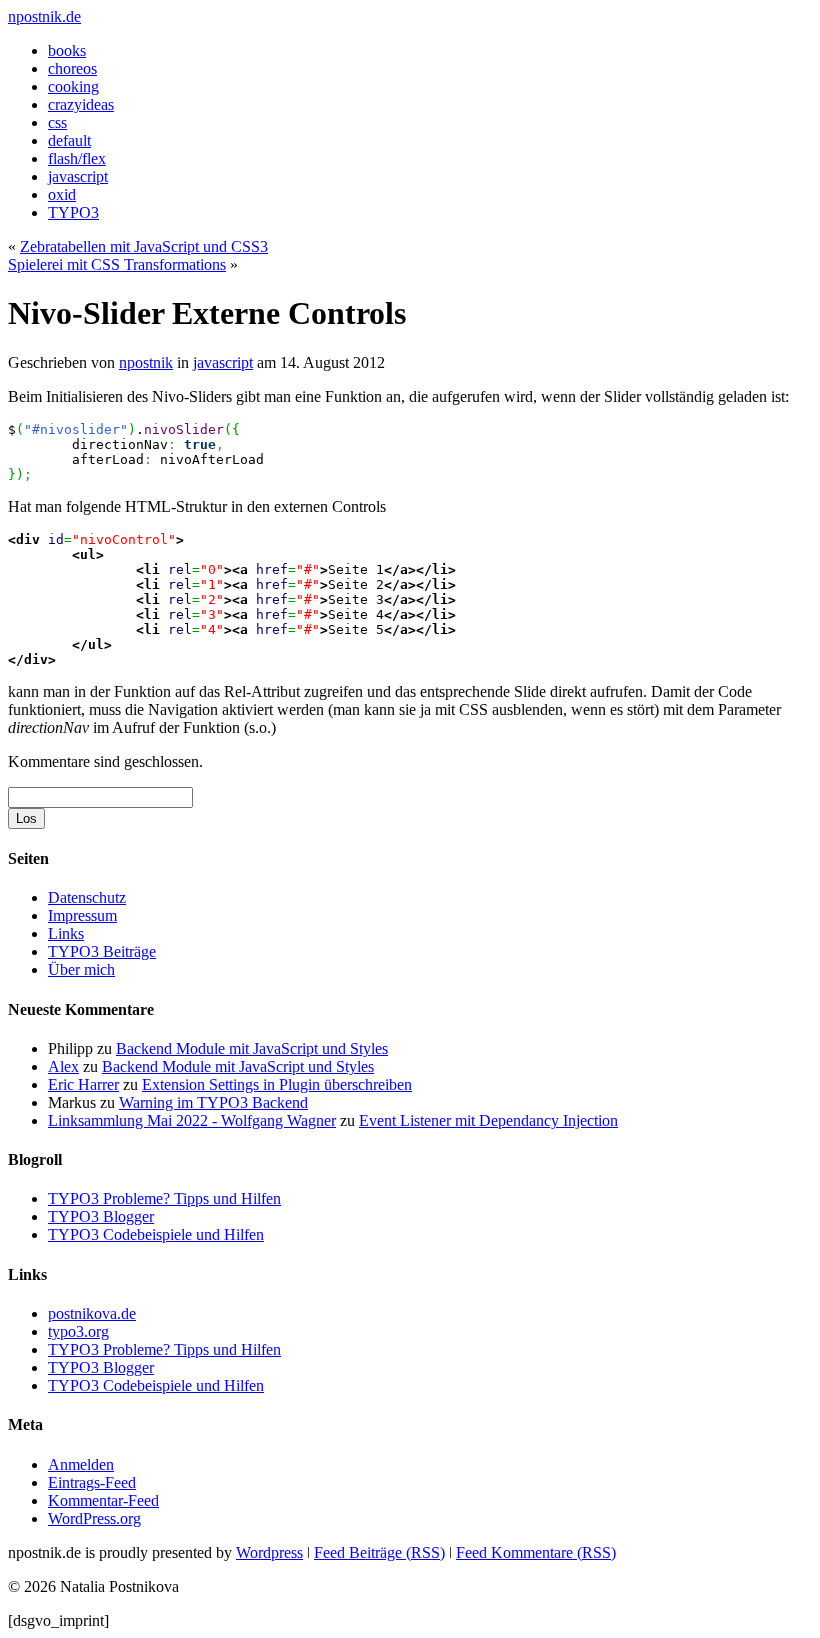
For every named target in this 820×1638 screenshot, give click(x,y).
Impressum (82, 915)
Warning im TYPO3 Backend (213, 1102)
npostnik (146, 362)
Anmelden (81, 1464)
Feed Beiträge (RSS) (379, 1552)
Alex (63, 1066)
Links (66, 933)
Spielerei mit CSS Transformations (117, 264)
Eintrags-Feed (92, 1482)
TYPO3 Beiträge (102, 951)
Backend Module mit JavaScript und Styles (252, 1048)
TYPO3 (73, 212)
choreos (72, 68)
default (69, 140)
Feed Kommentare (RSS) (536, 1552)
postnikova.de (92, 1313)
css (57, 122)
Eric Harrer (83, 1084)
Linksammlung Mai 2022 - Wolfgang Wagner (192, 1120)
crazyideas (81, 104)
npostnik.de (44, 16)
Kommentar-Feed (103, 1500)
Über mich (81, 969)
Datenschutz (87, 897)
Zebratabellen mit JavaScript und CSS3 (144, 246)
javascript (78, 176)
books (67, 50)
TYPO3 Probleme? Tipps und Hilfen (164, 1198)
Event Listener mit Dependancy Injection (488, 1120)
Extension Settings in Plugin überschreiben (277, 1084)
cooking (73, 86)
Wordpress (269, 1552)
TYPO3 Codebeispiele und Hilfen (156, 1234)
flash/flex (77, 158)
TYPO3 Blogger (101, 1216)
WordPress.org (94, 1518)
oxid (62, 194)
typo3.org (78, 1331)
